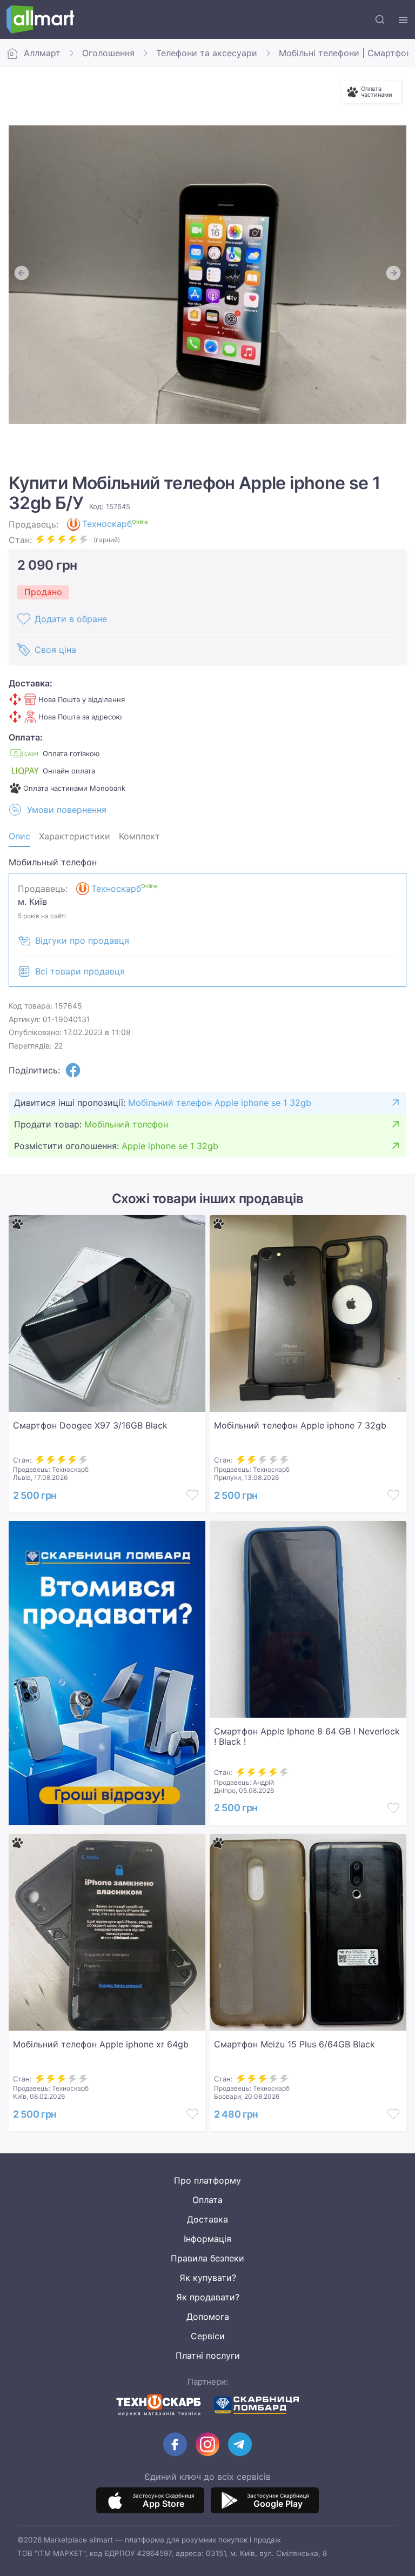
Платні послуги (208, 2355)
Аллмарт (42, 53)
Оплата (207, 2200)
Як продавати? (208, 2297)
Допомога (208, 2317)
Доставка (207, 2219)
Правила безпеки (207, 2258)
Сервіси (208, 2336)
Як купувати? (208, 2278)
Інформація (207, 2239)
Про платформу (207, 2180)
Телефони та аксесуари (207, 53)
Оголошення (108, 53)
